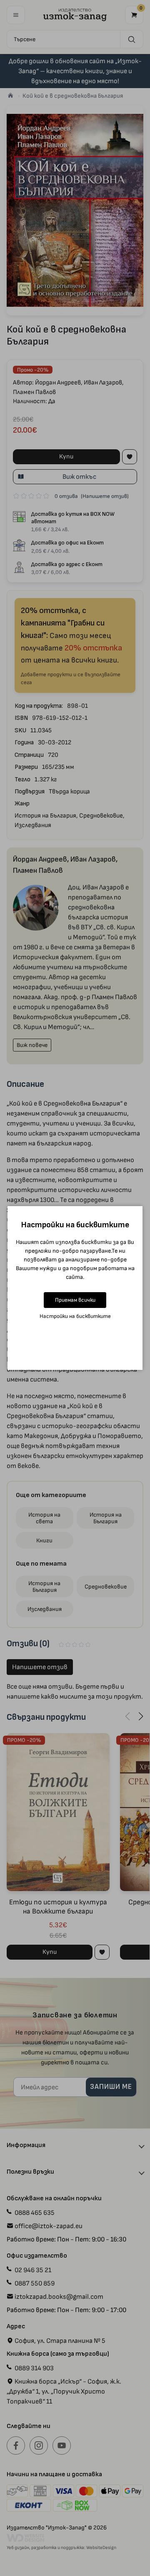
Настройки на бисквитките (75, 1316)
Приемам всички (75, 1300)
